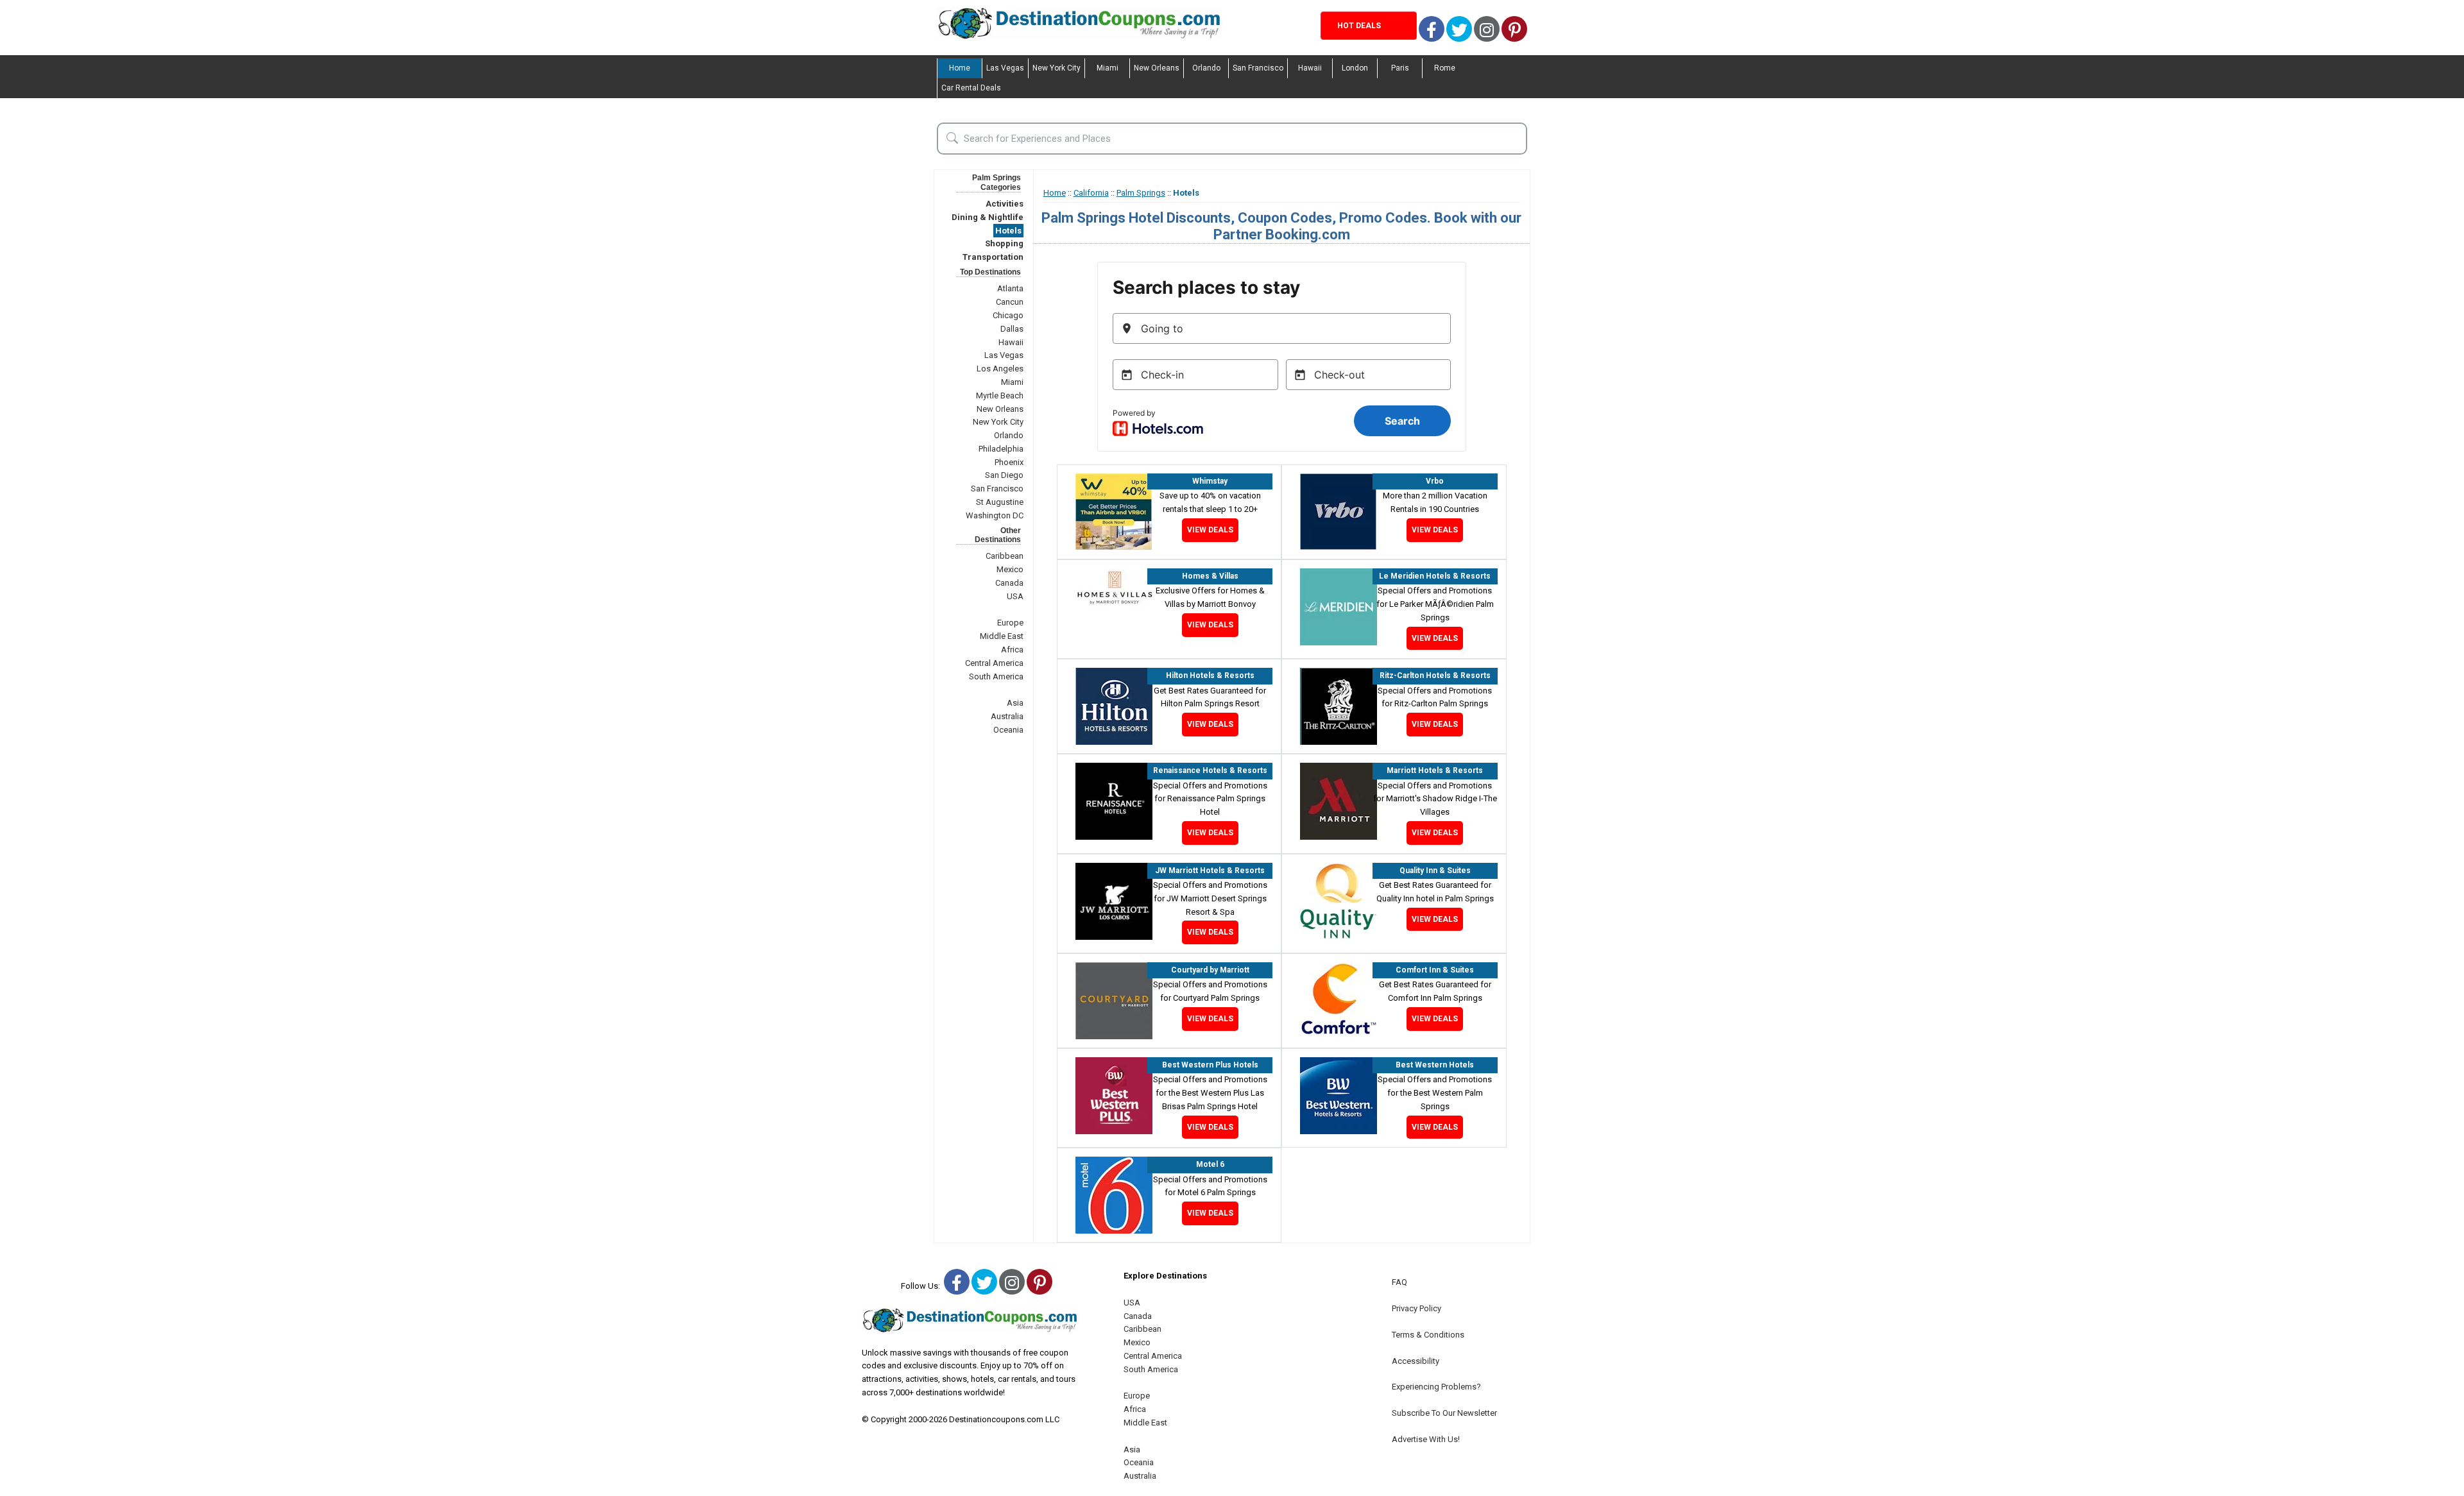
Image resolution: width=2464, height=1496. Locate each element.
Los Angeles (1000, 369)
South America (996, 676)
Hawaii (1310, 68)
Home (960, 68)
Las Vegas (1005, 68)
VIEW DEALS (1210, 530)
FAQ (1399, 1282)
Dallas (1012, 329)
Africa (1012, 650)
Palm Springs (1141, 193)
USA (1015, 596)
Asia (1015, 703)
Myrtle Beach (1000, 395)
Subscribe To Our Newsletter (1444, 1413)
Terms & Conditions (1428, 1335)
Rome (1445, 68)
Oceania (1008, 730)
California (1091, 193)
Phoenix (1009, 462)
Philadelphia (1001, 449)
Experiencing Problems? (1436, 1387)
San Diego (1004, 475)
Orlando (1206, 68)
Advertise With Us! (1426, 1439)
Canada (1009, 583)
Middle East (1002, 636)
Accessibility (1416, 1361)
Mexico (1010, 569)
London (1355, 68)
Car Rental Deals (971, 88)
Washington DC (995, 515)
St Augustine (1000, 502)
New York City (1057, 68)
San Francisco (1258, 68)
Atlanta (1010, 288)
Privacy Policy (1416, 1308)
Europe (1010, 623)
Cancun (1010, 302)
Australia (1007, 716)
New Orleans (1157, 68)
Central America (994, 663)
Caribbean (1005, 556)
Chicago (1008, 315)
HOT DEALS (1359, 26)
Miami (1108, 68)
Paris (1400, 68)
